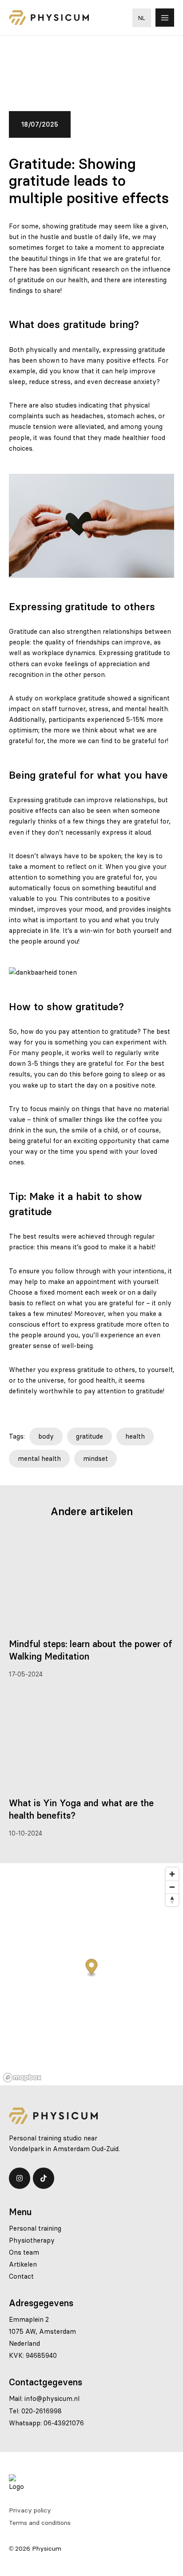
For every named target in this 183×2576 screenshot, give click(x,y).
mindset (95, 1459)
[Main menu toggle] (165, 18)
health (135, 1436)
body (46, 1436)
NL (142, 18)
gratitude (90, 1436)
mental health (39, 1459)
